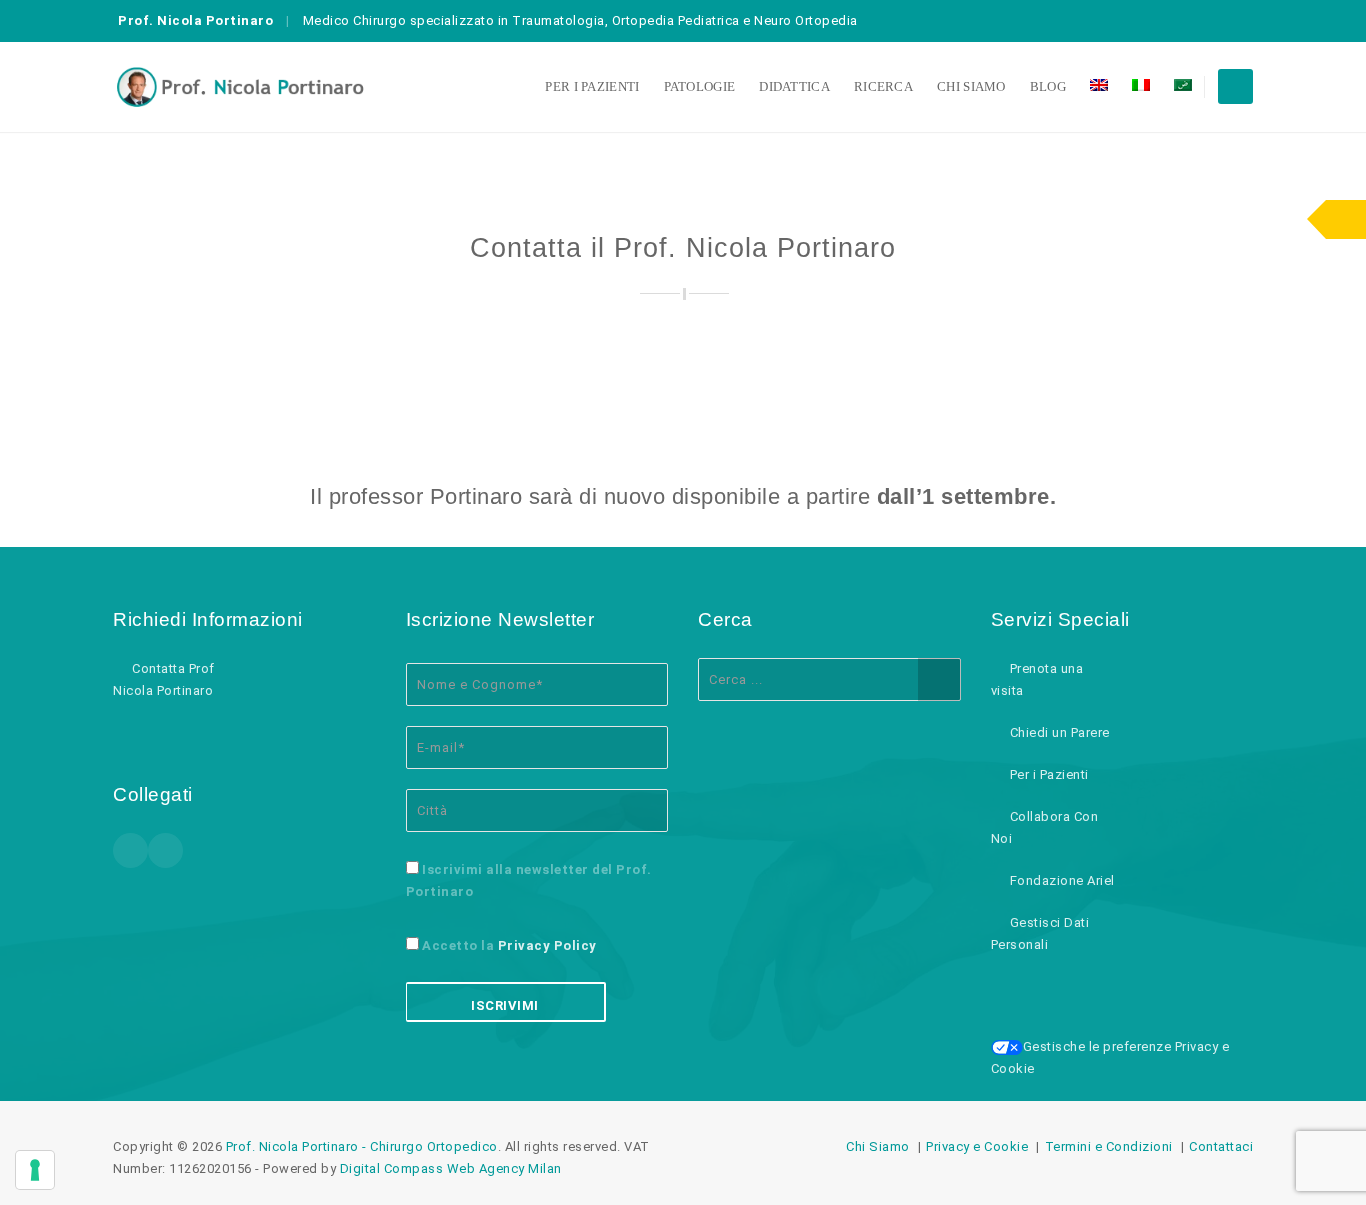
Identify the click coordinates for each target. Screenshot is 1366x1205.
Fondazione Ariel (1062, 880)
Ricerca (883, 86)
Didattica (794, 86)
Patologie (700, 86)
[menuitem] (1099, 87)
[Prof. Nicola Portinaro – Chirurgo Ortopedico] (240, 87)
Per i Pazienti (592, 86)
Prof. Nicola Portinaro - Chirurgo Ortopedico (362, 1146)
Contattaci (1221, 1146)
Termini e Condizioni (1109, 1146)
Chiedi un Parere (1060, 732)
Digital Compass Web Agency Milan (451, 1168)
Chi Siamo (971, 86)
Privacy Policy (547, 945)
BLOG (1048, 86)
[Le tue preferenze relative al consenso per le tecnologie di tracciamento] (35, 1170)
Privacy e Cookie (977, 1146)
